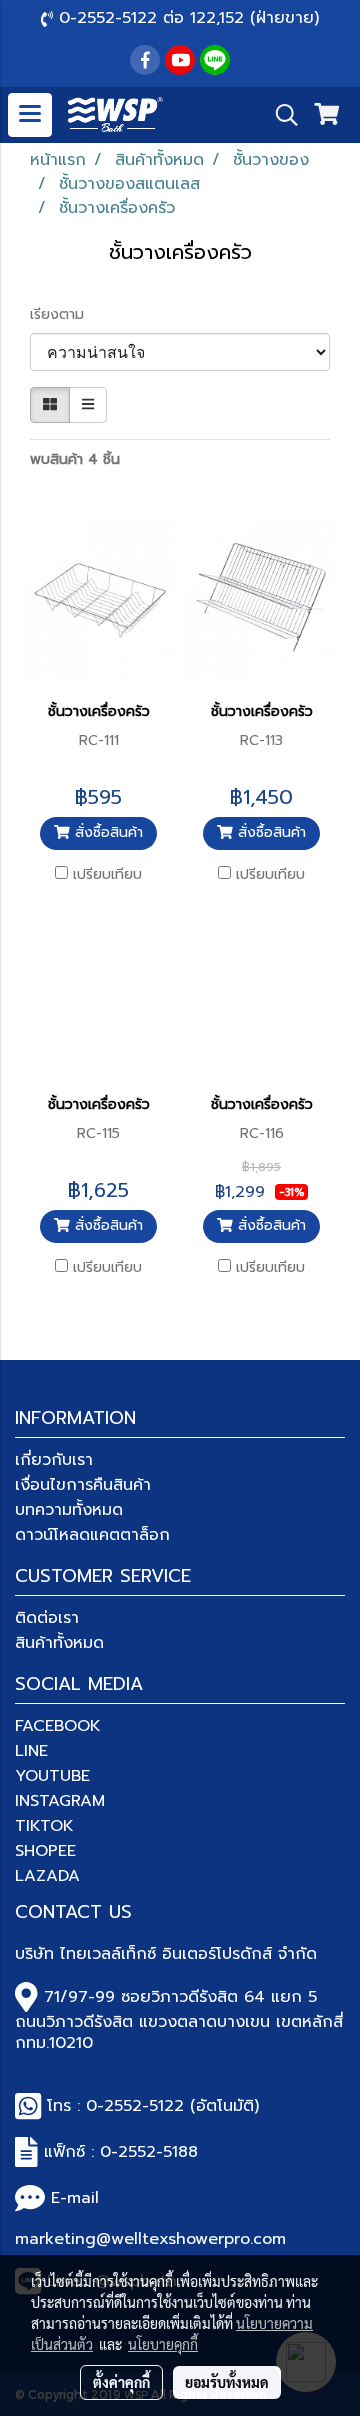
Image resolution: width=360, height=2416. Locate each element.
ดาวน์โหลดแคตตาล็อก (92, 1535)
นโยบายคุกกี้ (163, 2344)
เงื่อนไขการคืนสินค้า (83, 1485)
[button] (280, 115)
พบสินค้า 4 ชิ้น (75, 459)
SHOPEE (45, 1851)
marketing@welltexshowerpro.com (150, 2239)
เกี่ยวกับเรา (54, 1460)
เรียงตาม (64, 314)
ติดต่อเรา (47, 1618)
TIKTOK (44, 1826)
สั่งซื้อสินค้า (106, 832)
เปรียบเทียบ (107, 875)
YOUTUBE (52, 1776)
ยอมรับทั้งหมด (227, 2382)
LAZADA (47, 1876)
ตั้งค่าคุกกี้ (121, 2382)
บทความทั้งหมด (69, 1510)
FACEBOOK (58, 1726)
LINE (31, 1751)
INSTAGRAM (60, 1801)
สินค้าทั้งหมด (59, 1643)
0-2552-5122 (135, 2106)
